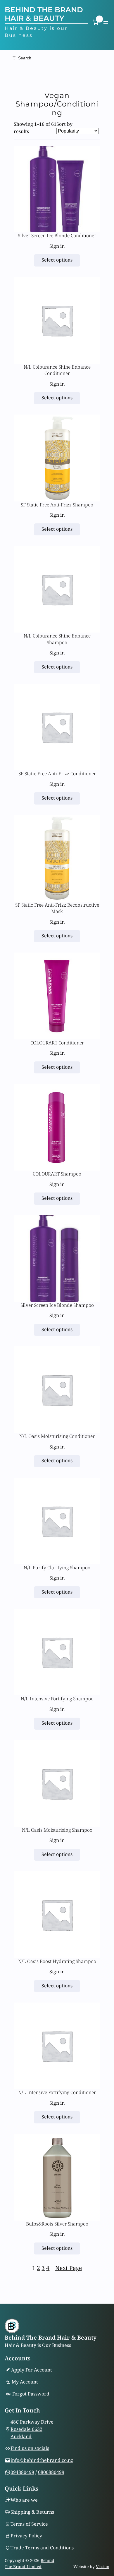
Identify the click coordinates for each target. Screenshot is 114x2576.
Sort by (64, 124)
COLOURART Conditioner (57, 1043)
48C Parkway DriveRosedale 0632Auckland (32, 2429)
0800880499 (51, 2472)
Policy (35, 2536)
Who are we (24, 2500)
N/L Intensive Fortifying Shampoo (57, 1699)
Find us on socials (30, 2448)
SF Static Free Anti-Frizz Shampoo (57, 505)
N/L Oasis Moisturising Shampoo (57, 1830)
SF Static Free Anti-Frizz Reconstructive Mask (57, 908)
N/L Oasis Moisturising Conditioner (57, 1436)
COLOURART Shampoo (57, 1174)
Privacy (20, 2536)
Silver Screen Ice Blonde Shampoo (57, 1305)
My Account (25, 2382)
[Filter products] (57, 58)
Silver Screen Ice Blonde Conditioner (57, 236)
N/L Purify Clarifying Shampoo (57, 1568)
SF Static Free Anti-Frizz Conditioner (57, 774)
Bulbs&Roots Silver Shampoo (57, 2224)
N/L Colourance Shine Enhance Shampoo (57, 639)
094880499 (22, 2472)
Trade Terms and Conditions (42, 2548)
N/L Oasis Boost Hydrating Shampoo (57, 1961)
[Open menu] (106, 23)
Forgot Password (31, 2394)
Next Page (69, 2268)
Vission (103, 2566)
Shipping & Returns (32, 2512)
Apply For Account (32, 2370)
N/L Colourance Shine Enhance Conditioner (57, 370)
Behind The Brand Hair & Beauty (44, 14)
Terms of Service (29, 2524)
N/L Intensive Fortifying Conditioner (57, 2092)
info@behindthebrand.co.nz (42, 2460)
